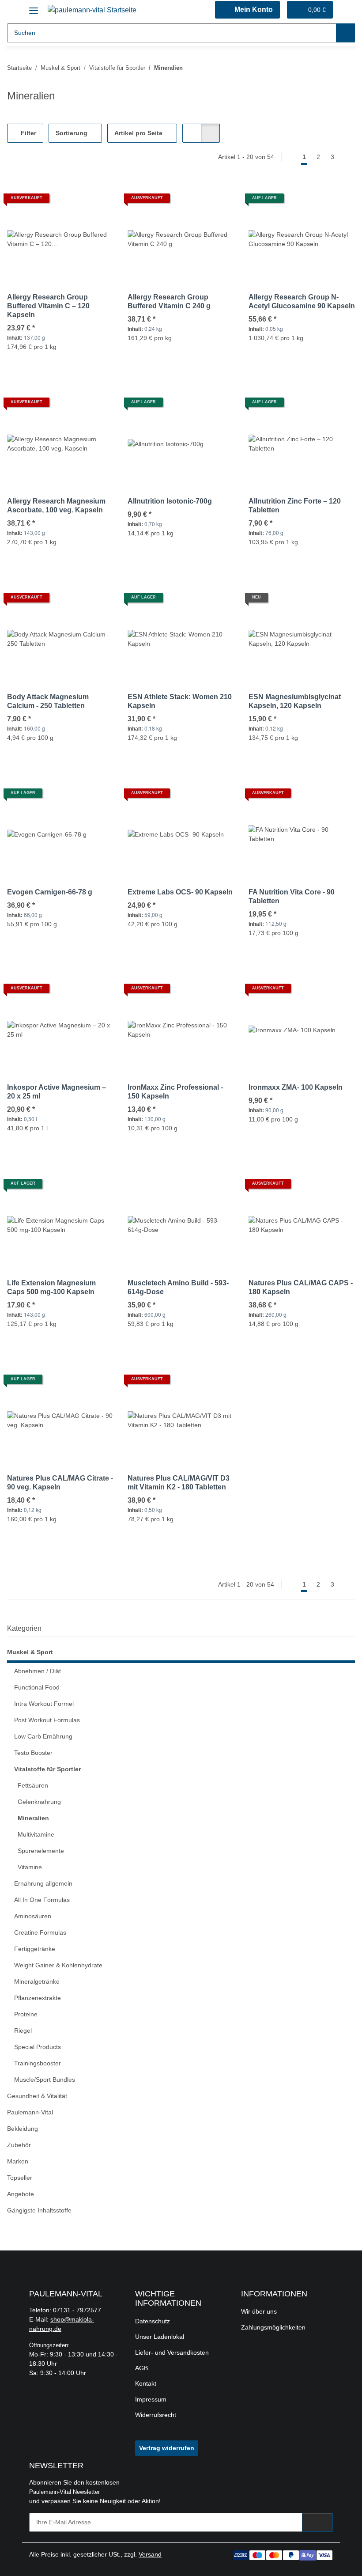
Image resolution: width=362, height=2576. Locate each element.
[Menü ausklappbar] (34, 7)
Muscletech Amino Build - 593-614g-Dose (178, 1287)
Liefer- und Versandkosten (172, 2352)
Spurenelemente (41, 1851)
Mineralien (33, 1818)
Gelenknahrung (39, 1802)
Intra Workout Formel (44, 1704)
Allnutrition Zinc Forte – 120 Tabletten (295, 506)
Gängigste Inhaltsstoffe (39, 2210)
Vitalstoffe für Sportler (47, 1769)
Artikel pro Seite (138, 133)
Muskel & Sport (30, 1652)
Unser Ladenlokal (160, 2337)
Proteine (26, 2014)
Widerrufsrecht (156, 2415)
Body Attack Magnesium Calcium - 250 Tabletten (48, 701)
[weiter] (347, 157)
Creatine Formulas (40, 1932)
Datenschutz (153, 2321)
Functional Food (37, 1687)
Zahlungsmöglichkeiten (273, 2327)
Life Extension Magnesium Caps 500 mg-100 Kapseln (51, 1287)
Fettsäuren (33, 1785)
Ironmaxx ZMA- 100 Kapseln (296, 1087)
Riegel (23, 2030)
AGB (141, 2368)
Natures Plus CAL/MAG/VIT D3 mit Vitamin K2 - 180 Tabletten (179, 1483)
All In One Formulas (42, 1900)
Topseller (20, 2178)
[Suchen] (345, 33)
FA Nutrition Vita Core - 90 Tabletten (292, 896)
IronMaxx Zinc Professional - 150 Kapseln (175, 1092)
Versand (150, 2554)
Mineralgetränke (37, 1981)
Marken (18, 2161)
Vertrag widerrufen (167, 2448)
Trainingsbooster (38, 2063)
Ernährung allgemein (43, 1883)
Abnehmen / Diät (38, 1671)
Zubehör (19, 2145)
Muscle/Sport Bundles (45, 2080)
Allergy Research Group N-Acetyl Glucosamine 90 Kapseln (302, 301)
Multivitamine (36, 1834)
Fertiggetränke (35, 1949)
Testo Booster (33, 1753)
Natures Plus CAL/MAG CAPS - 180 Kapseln (301, 1287)
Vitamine (30, 1867)
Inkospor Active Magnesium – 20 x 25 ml (57, 1092)
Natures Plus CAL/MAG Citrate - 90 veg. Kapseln (60, 1483)
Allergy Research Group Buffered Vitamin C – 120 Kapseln (48, 306)
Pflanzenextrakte (38, 1998)
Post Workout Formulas (47, 1720)
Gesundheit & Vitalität (37, 2096)
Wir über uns (259, 2311)
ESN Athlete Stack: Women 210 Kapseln (180, 701)
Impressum (151, 2399)
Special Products (38, 2047)
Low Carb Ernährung (43, 1736)
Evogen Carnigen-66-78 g (50, 892)
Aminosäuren (33, 1916)
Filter (28, 133)
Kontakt (146, 2383)
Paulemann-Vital (30, 2112)
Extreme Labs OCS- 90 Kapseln (180, 892)
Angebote (21, 2194)
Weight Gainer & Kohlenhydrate (58, 1965)
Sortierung (72, 133)
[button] (247, 10)
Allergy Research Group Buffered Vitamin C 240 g (169, 301)
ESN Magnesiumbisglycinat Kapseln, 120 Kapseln (295, 701)
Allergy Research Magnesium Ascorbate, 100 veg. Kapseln (56, 506)
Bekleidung (23, 2129)
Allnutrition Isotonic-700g (170, 501)
